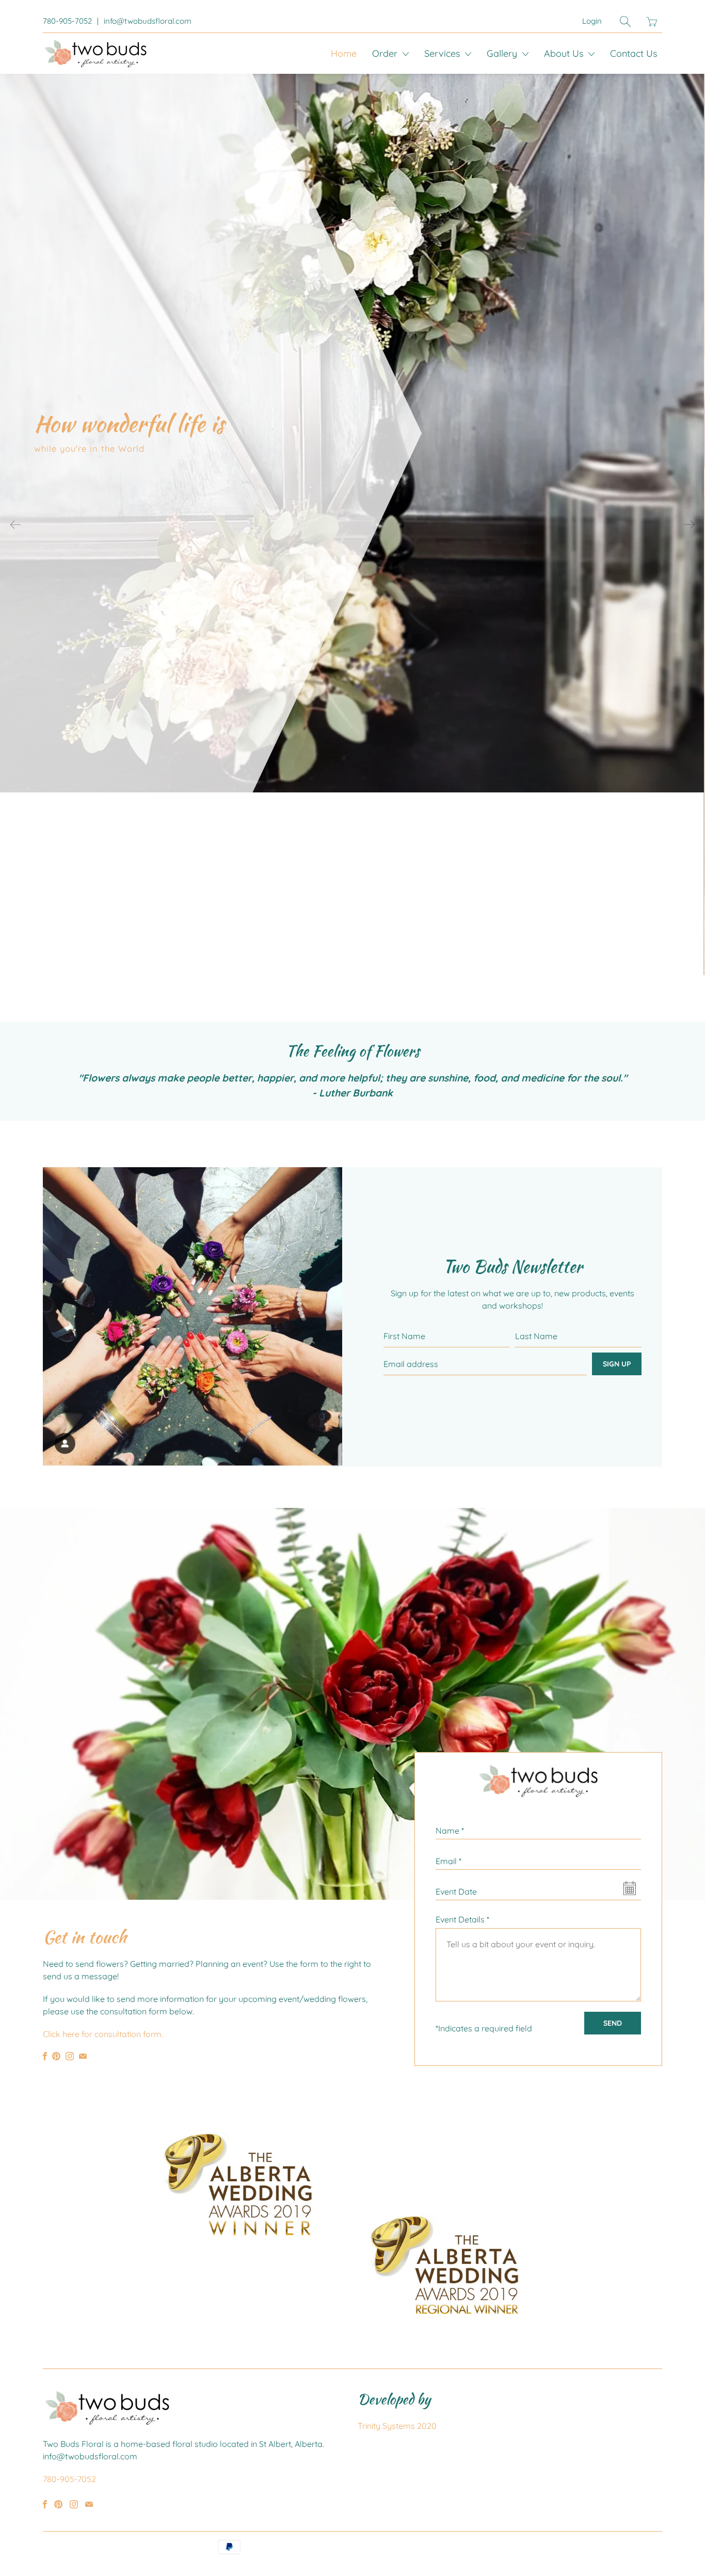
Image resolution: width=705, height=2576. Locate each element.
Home (344, 53)
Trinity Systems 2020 (397, 2426)
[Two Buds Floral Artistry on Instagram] (70, 2056)
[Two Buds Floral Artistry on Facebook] (45, 2056)
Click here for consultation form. (103, 2034)
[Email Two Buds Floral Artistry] (83, 2056)
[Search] (625, 21)
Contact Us (634, 53)
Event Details (462, 1919)
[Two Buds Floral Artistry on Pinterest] (56, 2056)
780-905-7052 (67, 21)
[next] (690, 524)
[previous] (15, 524)
